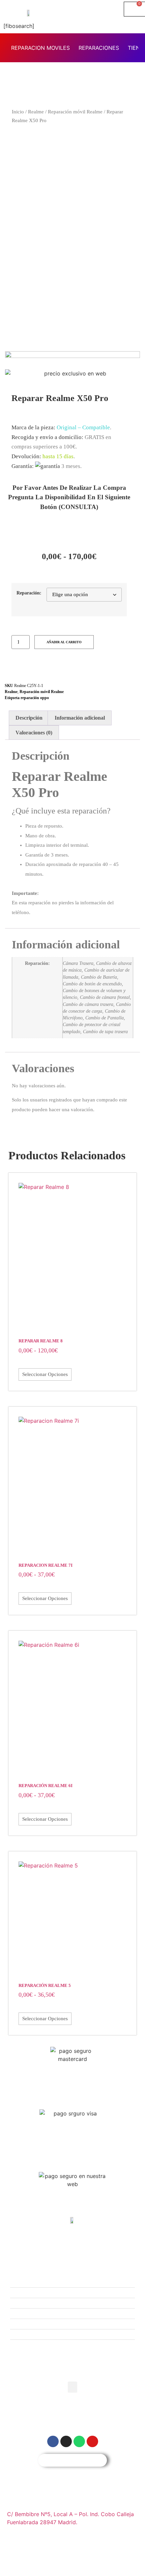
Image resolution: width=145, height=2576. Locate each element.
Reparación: (29, 593)
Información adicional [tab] (80, 718)
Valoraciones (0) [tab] (34, 733)
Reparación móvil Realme (75, 112)
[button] (72, 2387)
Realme (36, 112)
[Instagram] (11, 669)
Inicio (18, 112)
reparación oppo (35, 698)
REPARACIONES (99, 48)
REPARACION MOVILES (40, 48)
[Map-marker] (92, 2441)
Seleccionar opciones (45, 1374)
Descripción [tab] (29, 718)
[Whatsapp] (79, 2441)
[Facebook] (27, 669)
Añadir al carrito (64, 642)
